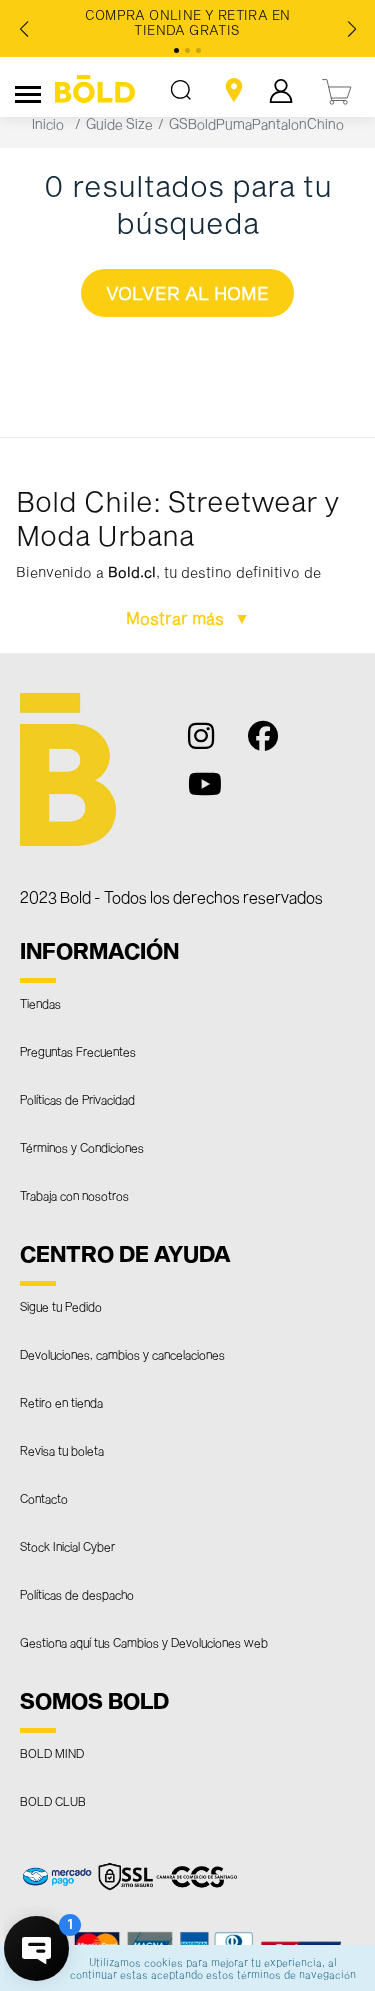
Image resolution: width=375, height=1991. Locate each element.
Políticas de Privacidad (77, 1099)
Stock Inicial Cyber (67, 1546)
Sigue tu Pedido (61, 1306)
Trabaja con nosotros (74, 1195)
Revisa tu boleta (62, 1450)
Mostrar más (177, 617)
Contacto (44, 1498)
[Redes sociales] (212, 745)
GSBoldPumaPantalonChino (256, 123)
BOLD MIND (52, 1753)
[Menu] (28, 91)
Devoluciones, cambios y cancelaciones (122, 1354)
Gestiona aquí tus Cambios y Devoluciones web (144, 1642)
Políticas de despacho (77, 1594)
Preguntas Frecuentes (78, 1051)
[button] (187, 546)
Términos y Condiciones (82, 1147)
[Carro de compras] (338, 89)
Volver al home (187, 293)
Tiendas (40, 1003)
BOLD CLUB (53, 1801)
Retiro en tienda (61, 1402)
